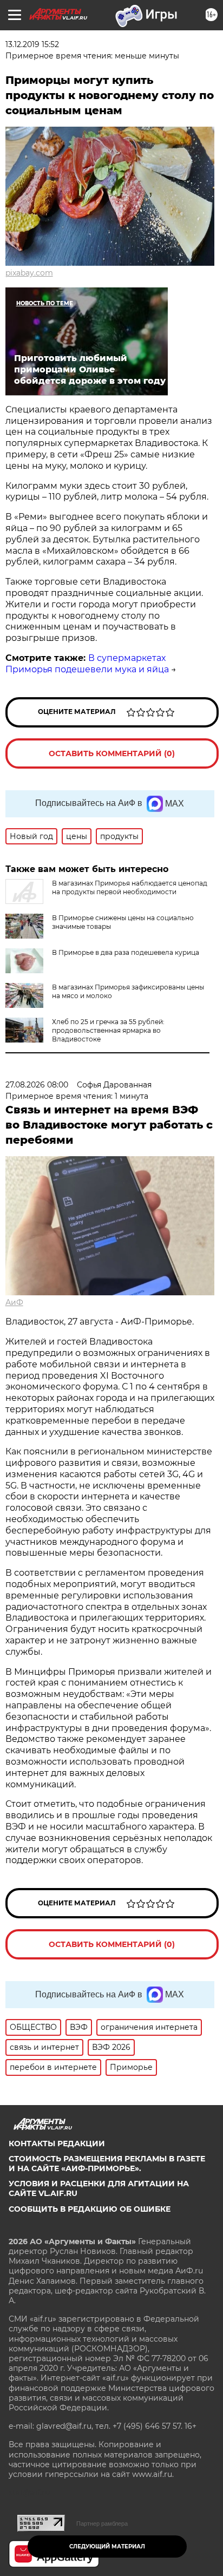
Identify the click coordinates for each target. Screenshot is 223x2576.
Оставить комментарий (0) (112, 753)
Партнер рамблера (102, 2523)
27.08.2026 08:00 (37, 1085)
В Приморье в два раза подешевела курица (126, 952)
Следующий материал (107, 2546)
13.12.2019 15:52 (32, 44)
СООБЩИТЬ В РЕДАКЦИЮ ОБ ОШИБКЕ (90, 2209)
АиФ (14, 1302)
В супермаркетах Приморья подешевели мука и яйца (87, 664)
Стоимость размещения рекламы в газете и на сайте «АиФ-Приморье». (107, 2164)
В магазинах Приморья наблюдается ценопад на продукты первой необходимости (130, 887)
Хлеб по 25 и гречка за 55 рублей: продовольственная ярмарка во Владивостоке (108, 1030)
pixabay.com (29, 273)
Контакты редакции (57, 2144)
